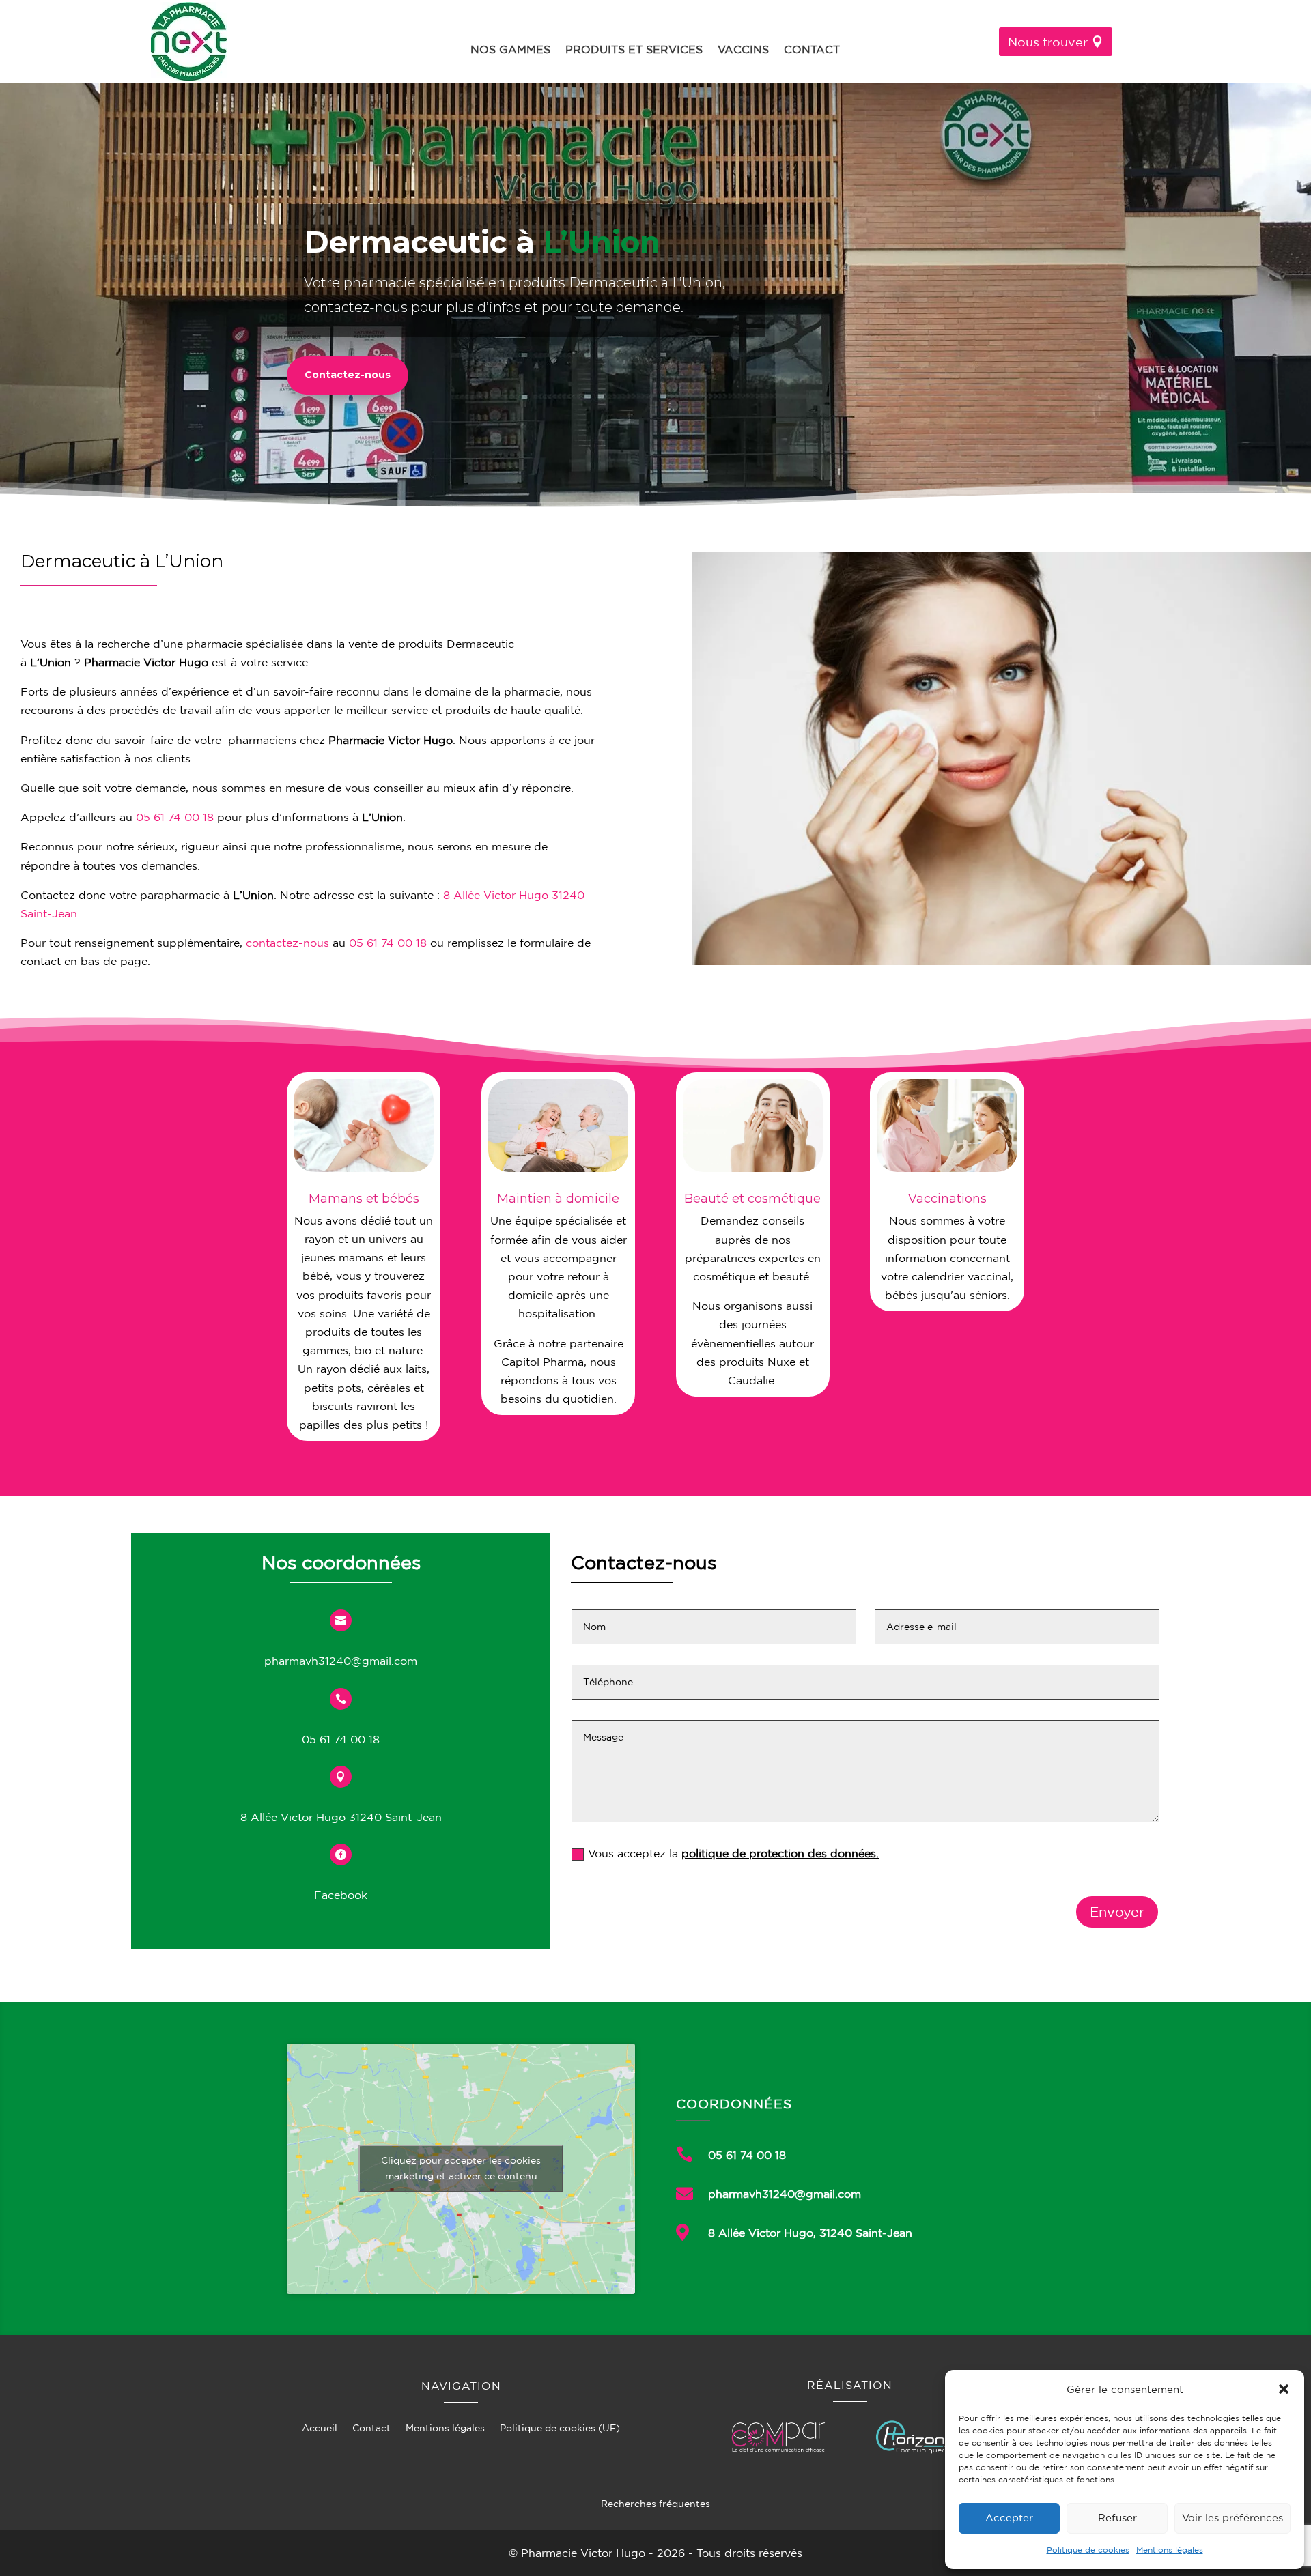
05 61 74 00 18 (175, 817)
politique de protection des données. (780, 1853)
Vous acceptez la (733, 1853)
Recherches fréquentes (655, 2504)
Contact (812, 50)
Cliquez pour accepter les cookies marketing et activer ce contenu (461, 2168)
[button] (1284, 2389)
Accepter (1009, 2518)
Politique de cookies (1088, 2550)
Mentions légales (1170, 2550)
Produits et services (634, 50)
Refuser (1117, 2518)
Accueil (320, 2428)
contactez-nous (287, 943)
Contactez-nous (348, 375)
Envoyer (1117, 1912)
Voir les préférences (1232, 2518)
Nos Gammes (510, 50)
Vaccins (743, 50)
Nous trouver (1048, 42)
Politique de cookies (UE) (560, 2428)
